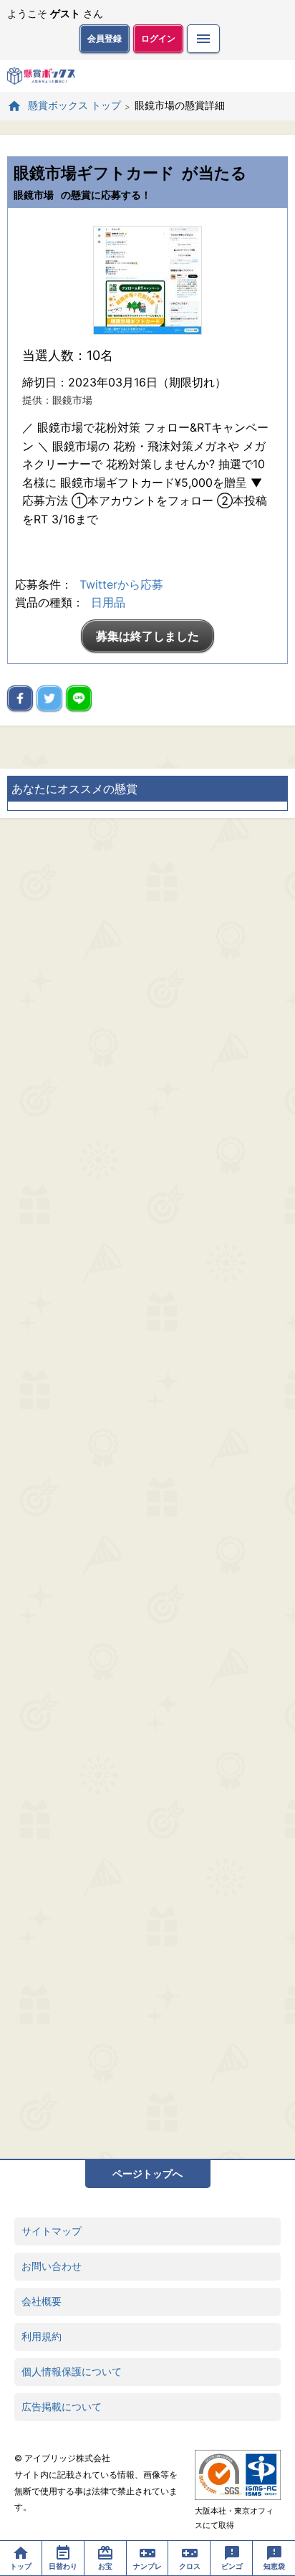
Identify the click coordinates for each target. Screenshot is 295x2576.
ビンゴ (232, 2566)
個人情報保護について (72, 2371)
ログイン (158, 38)
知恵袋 (274, 2566)
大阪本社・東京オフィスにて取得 (234, 2518)
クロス (190, 2566)
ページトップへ (147, 2173)
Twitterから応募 (121, 584)
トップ (21, 2566)
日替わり (63, 2566)
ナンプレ (147, 2566)
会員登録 (105, 38)
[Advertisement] (147, 1488)
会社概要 (42, 2301)
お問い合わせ (52, 2266)
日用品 (108, 602)
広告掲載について (62, 2406)
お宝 (105, 2566)
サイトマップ (52, 2231)
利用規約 (42, 2336)
